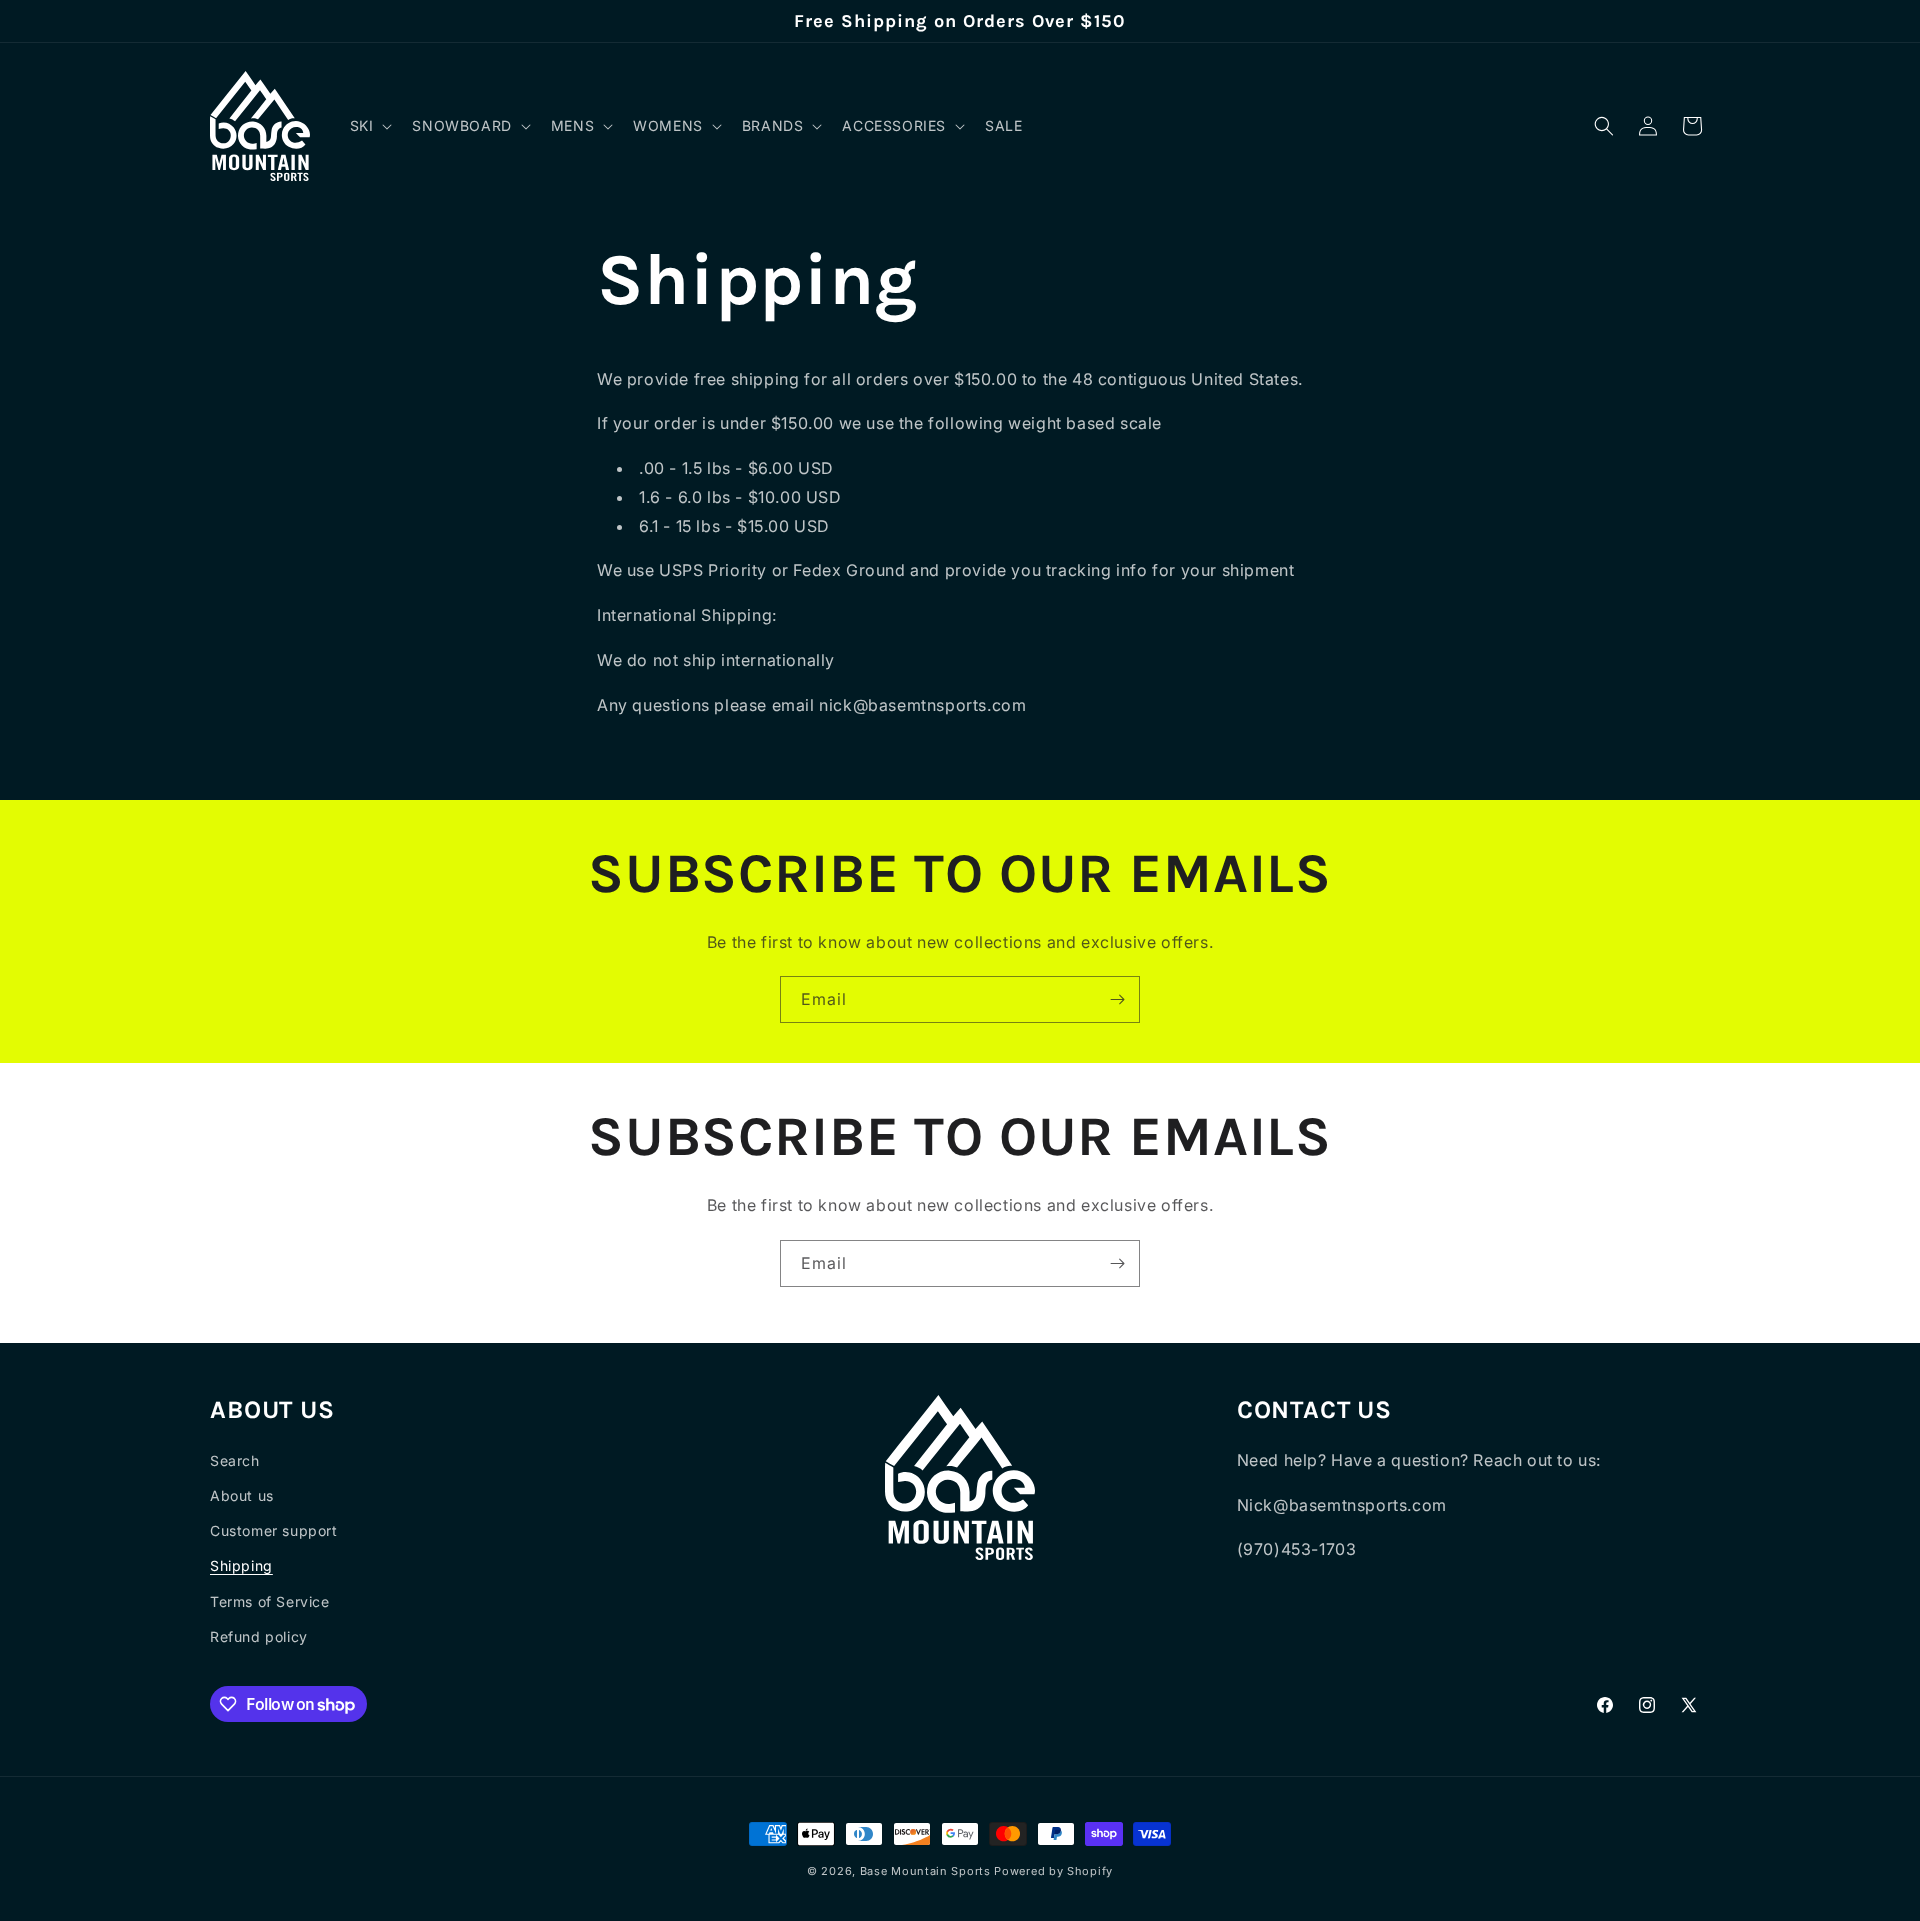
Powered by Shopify (1053, 1871)
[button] (369, 126)
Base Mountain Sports (925, 1871)
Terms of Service (270, 1601)
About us (242, 1495)
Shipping (241, 1565)
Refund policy (259, 1636)
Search (235, 1460)
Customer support (274, 1530)
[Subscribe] (1117, 999)
